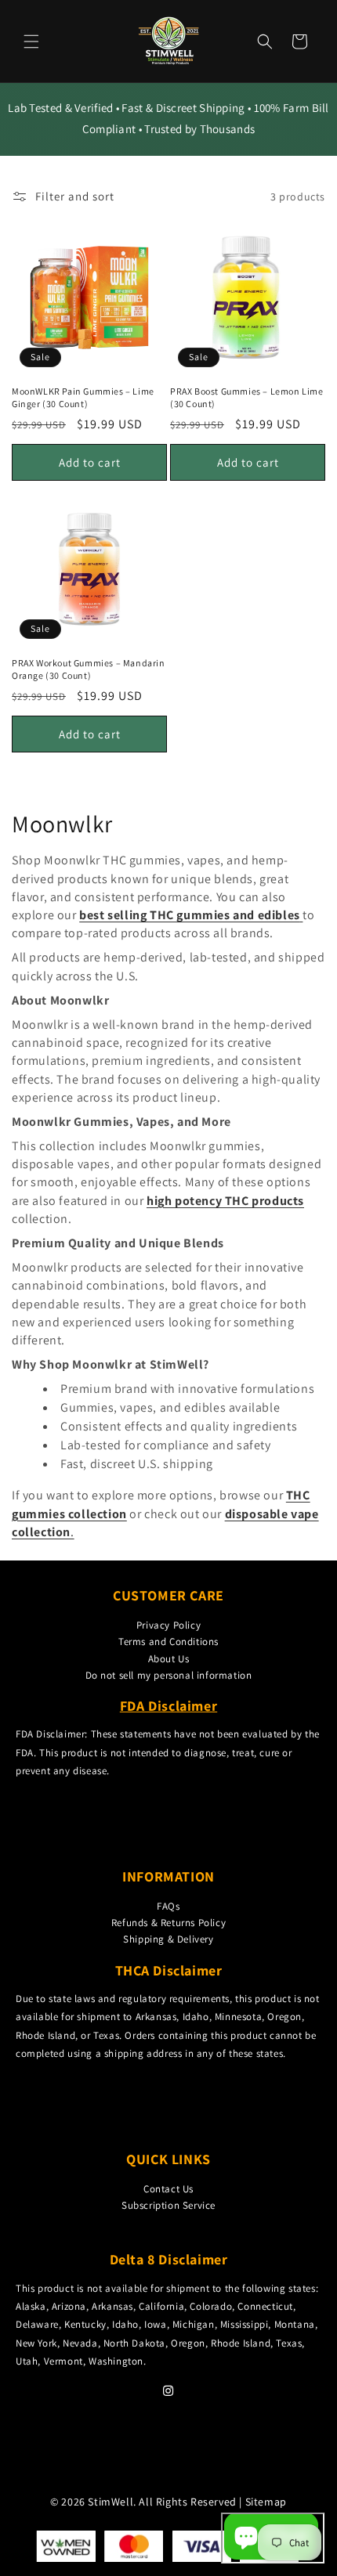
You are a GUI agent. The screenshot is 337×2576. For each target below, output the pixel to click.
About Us (169, 1659)
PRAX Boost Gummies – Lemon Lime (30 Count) (247, 397)
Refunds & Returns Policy (168, 1923)
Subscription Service (168, 2205)
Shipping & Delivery (168, 1939)
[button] (31, 41)
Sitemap (266, 2502)
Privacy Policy (168, 1625)
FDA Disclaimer (168, 1706)
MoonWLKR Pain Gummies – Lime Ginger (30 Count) (83, 397)
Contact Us (168, 2189)
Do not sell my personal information (169, 1675)
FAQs (168, 1906)
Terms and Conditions (168, 1642)
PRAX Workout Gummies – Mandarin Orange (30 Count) (89, 669)
